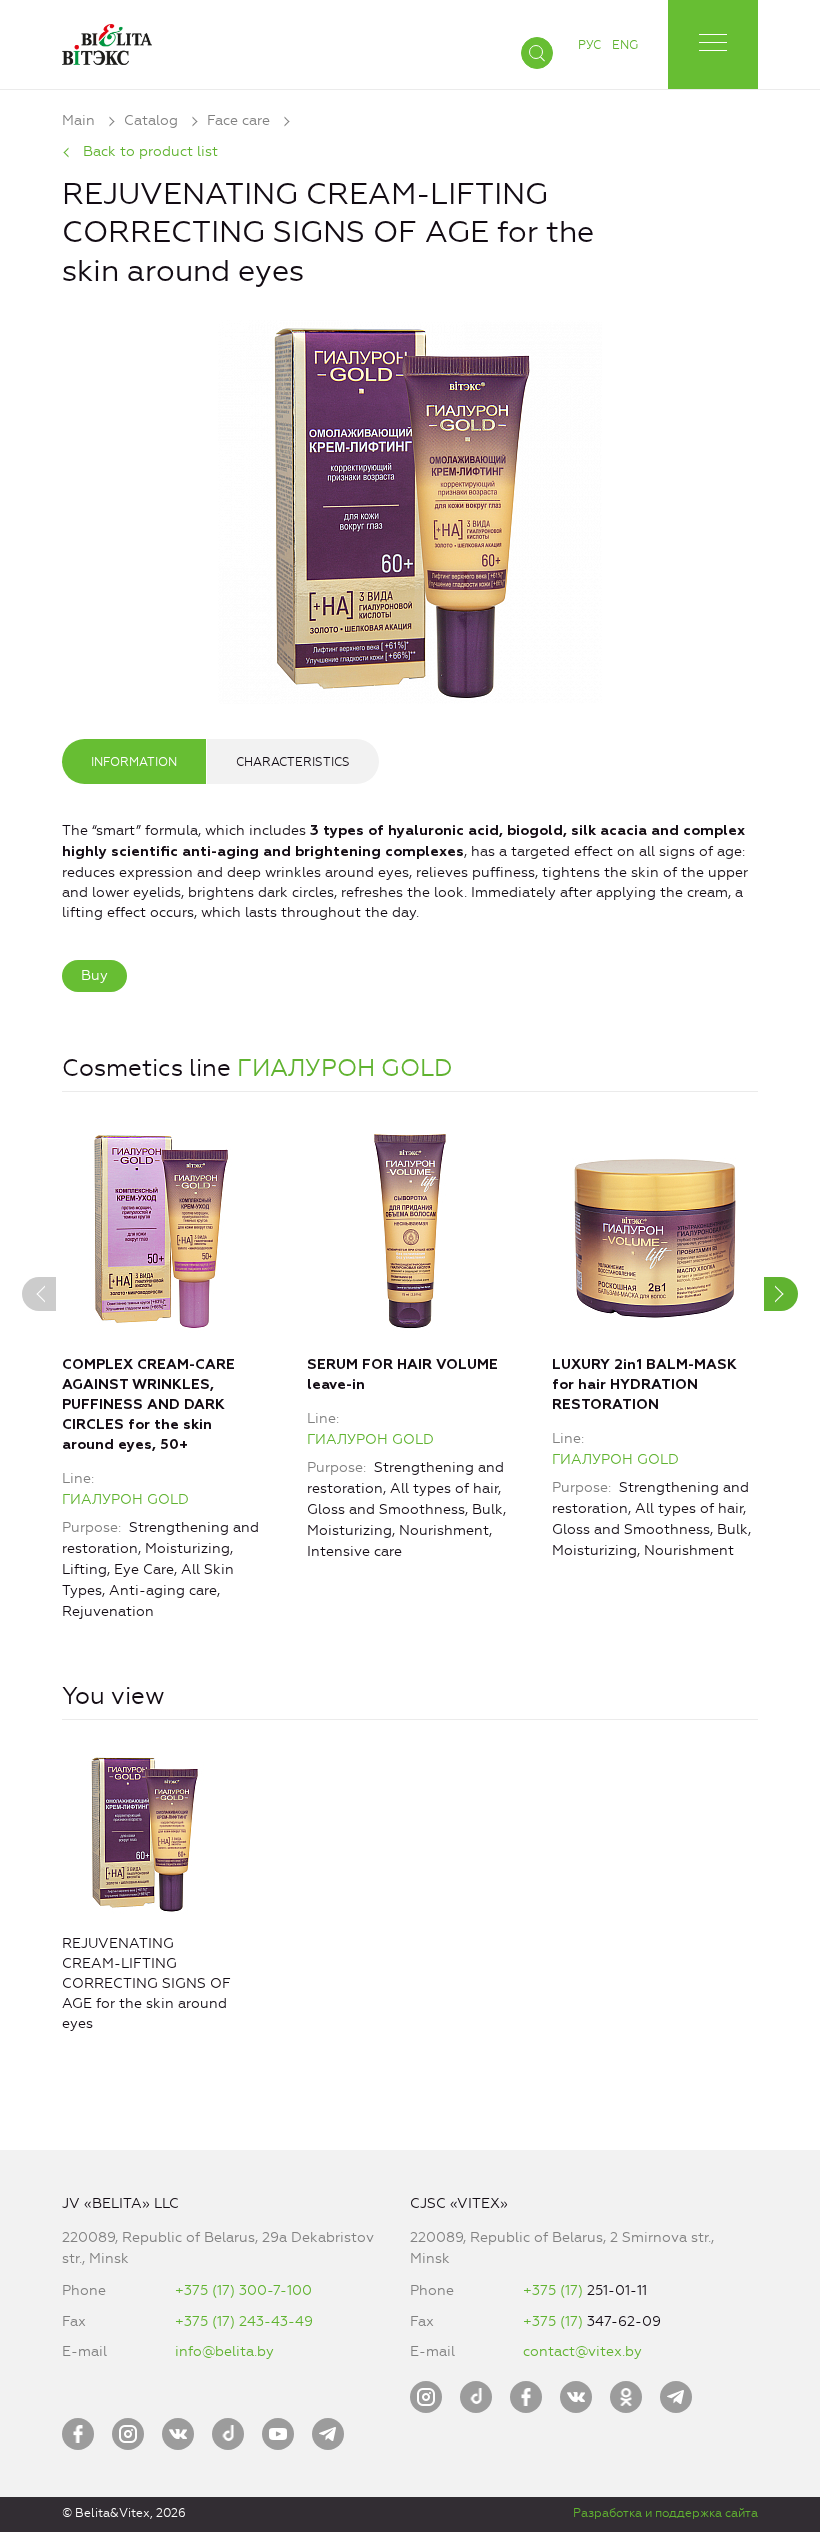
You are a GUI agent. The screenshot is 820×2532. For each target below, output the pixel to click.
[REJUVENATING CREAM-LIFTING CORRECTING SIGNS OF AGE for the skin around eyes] (410, 508)
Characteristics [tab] (293, 762)
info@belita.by (224, 2351)
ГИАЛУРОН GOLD (345, 1068)
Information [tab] (134, 762)
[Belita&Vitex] (107, 40)
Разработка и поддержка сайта (665, 2513)
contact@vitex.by (582, 2351)
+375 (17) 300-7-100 (243, 2290)
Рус (589, 45)
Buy (94, 975)
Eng (625, 45)
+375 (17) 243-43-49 (244, 2321)
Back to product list (150, 151)
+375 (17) (555, 2290)
